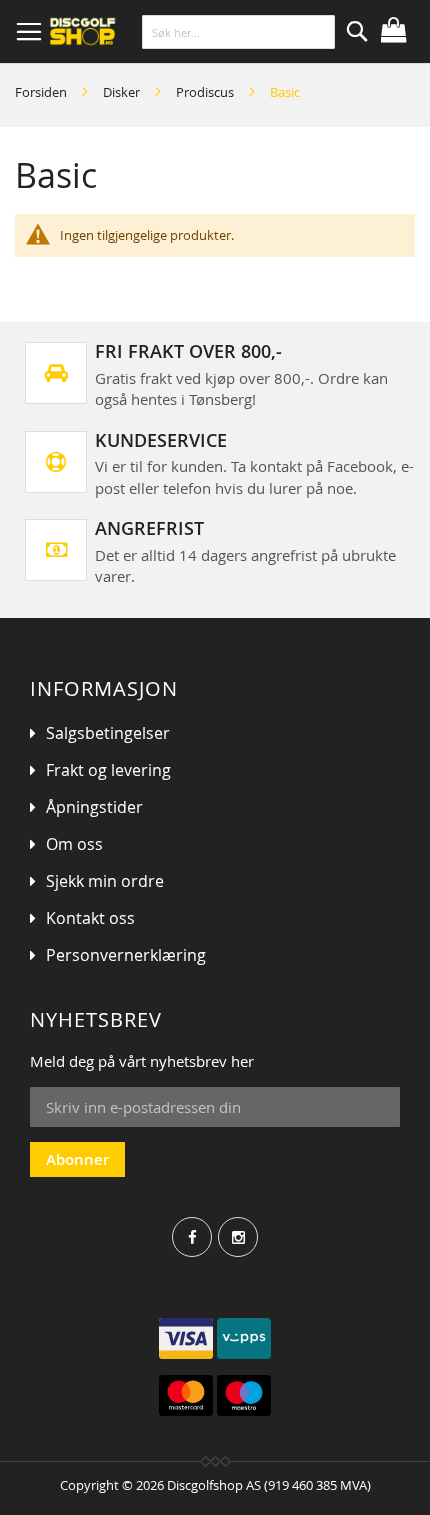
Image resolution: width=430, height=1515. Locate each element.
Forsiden (42, 92)
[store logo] (137, 31)
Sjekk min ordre (105, 881)
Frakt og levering (108, 770)
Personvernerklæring (126, 955)
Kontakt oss (90, 918)
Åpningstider (94, 807)
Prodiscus (206, 92)
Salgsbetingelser (108, 733)
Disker (123, 92)
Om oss (74, 844)
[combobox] (239, 32)
